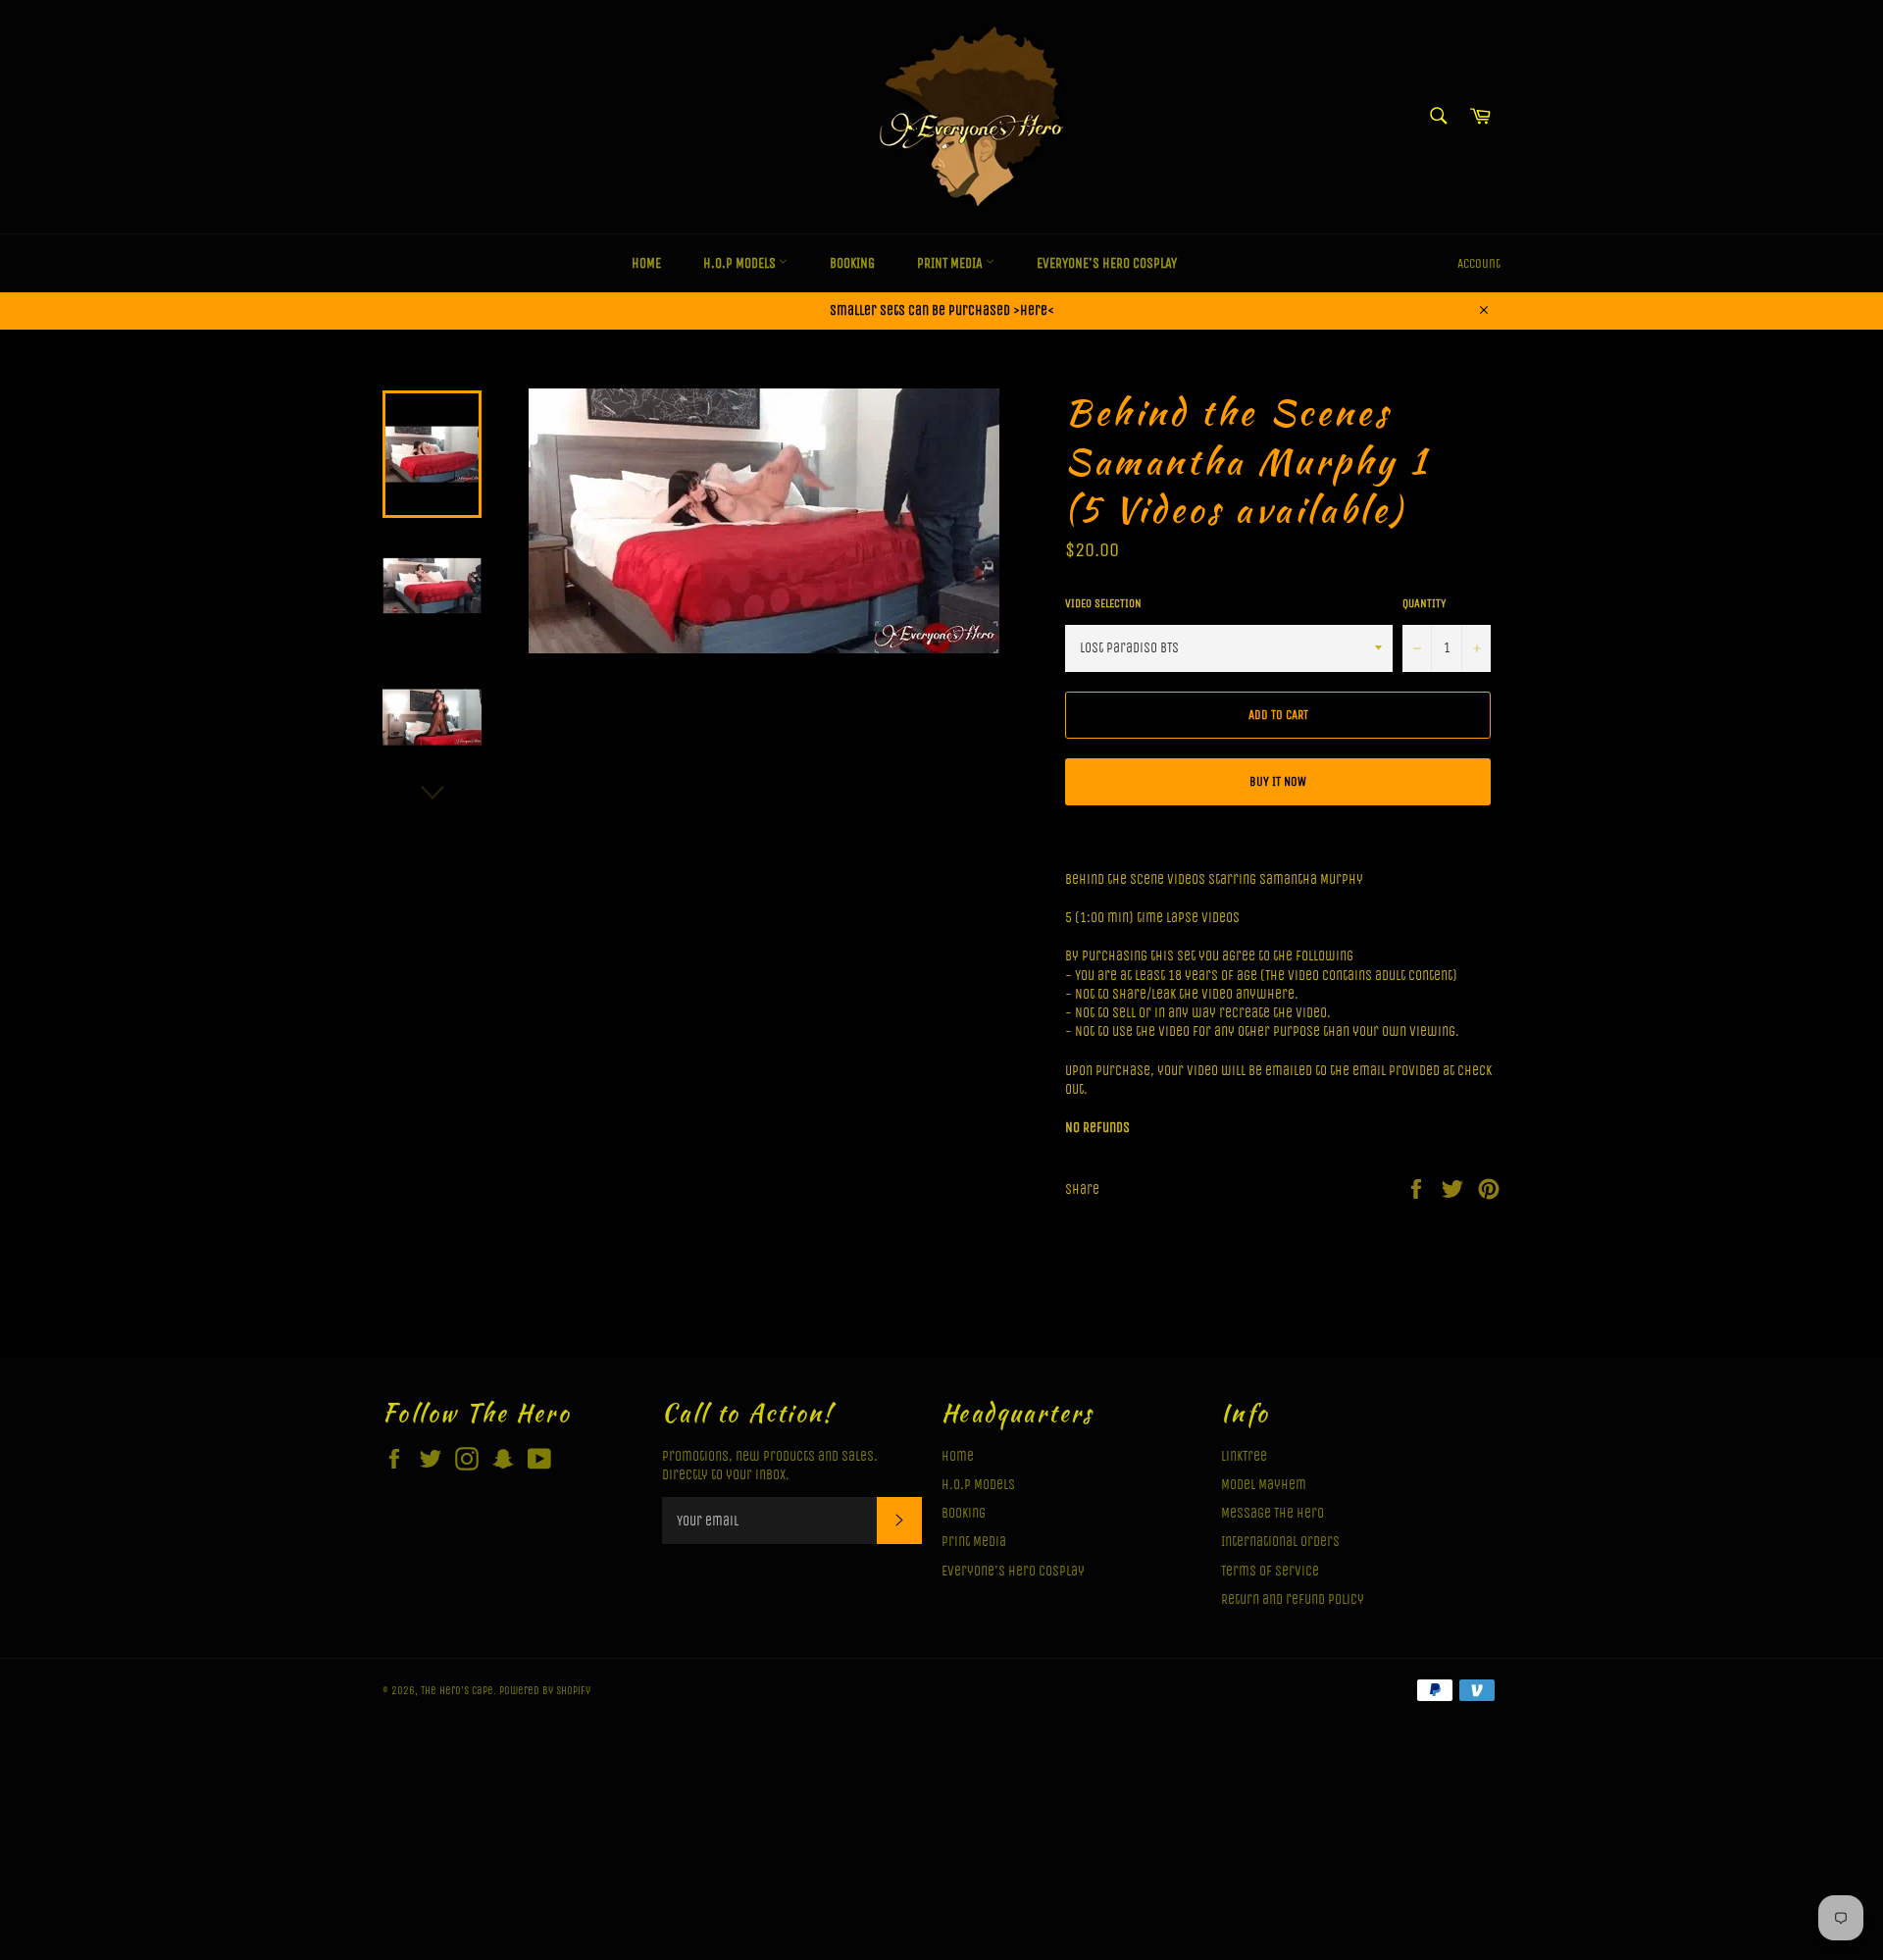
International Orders (1280, 1542)
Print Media (951, 263)
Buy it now (1278, 781)
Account (1479, 263)
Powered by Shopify (545, 1691)
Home (646, 263)
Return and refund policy (1293, 1599)
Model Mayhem (1264, 1485)
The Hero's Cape (457, 1691)
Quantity (1424, 603)
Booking (852, 263)
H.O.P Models (741, 263)
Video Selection (1103, 603)
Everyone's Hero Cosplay (1107, 263)
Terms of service (1270, 1571)
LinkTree (1244, 1456)
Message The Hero (1272, 1513)
